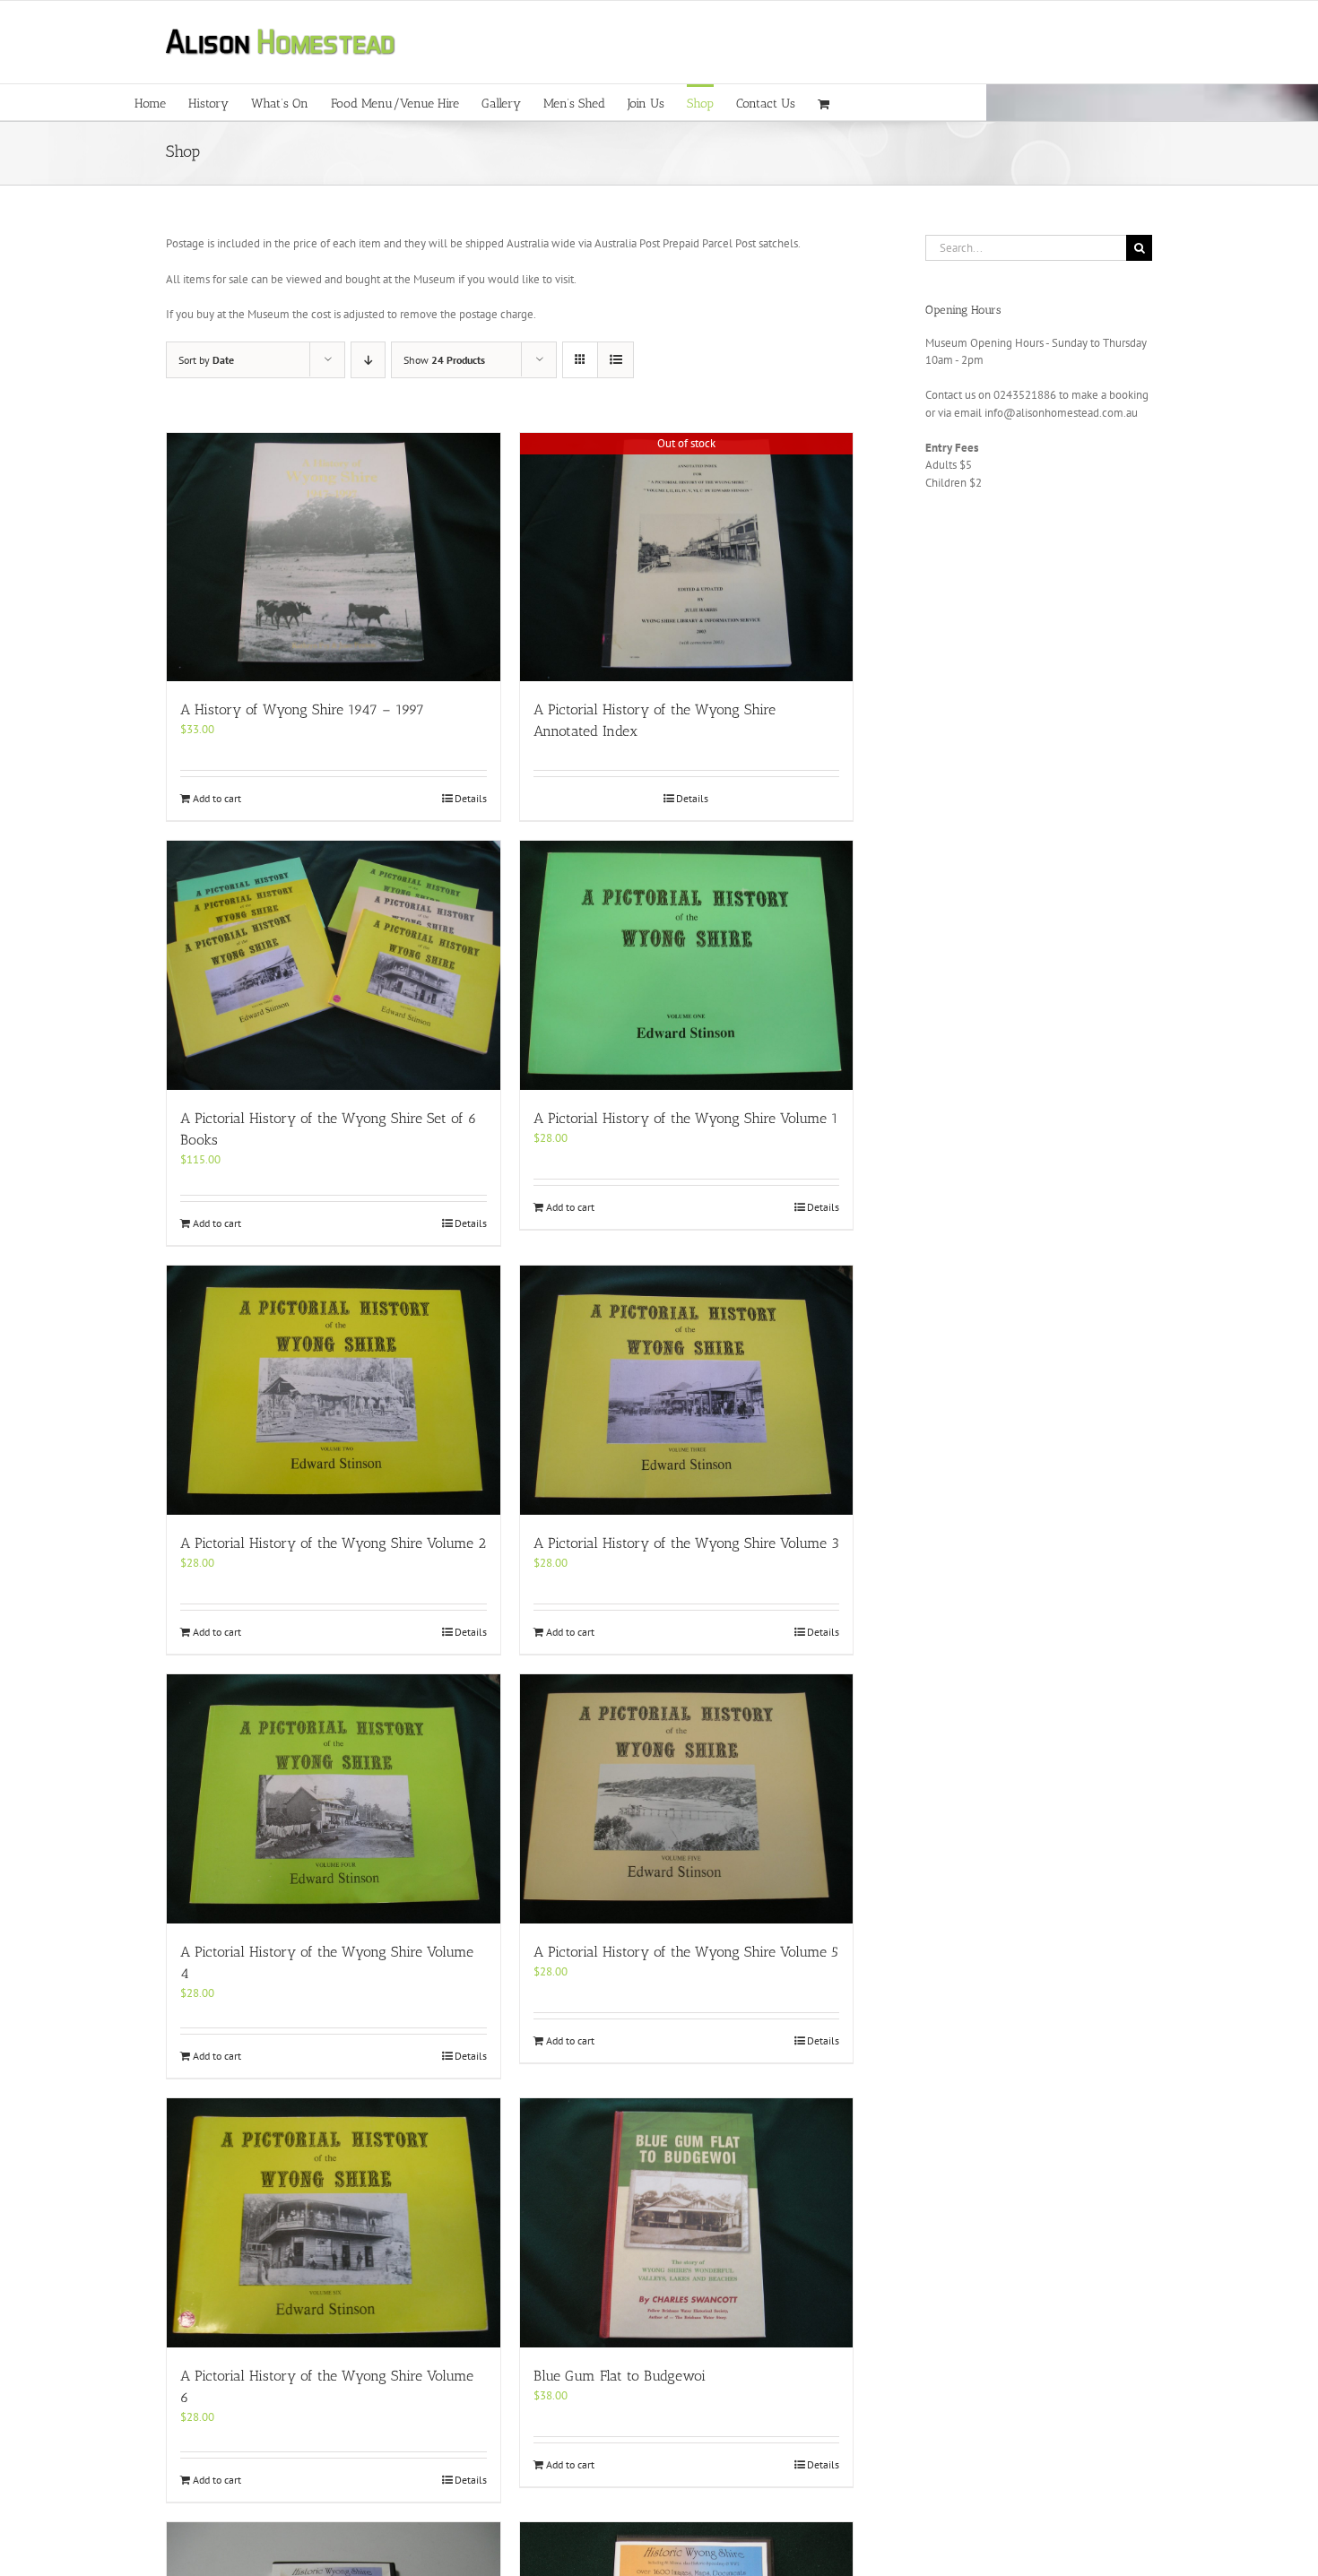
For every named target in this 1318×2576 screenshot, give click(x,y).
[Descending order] (368, 360)
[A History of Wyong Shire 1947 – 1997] (334, 558)
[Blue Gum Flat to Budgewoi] (687, 2223)
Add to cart (217, 798)
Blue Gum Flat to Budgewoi (620, 2376)
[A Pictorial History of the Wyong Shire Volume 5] (687, 1799)
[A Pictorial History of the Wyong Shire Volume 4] (334, 1799)
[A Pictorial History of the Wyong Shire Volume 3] (687, 1390)
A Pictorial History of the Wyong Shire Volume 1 (686, 1118)
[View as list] (616, 360)
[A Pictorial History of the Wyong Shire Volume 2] (334, 1390)
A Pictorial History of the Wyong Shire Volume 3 (686, 1543)
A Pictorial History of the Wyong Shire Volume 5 (686, 1952)
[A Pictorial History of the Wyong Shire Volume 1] (687, 965)
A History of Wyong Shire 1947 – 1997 (302, 709)
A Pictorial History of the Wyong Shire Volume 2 (333, 1543)
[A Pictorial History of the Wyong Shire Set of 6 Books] (334, 965)
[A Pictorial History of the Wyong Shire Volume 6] (334, 2223)
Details (471, 798)
